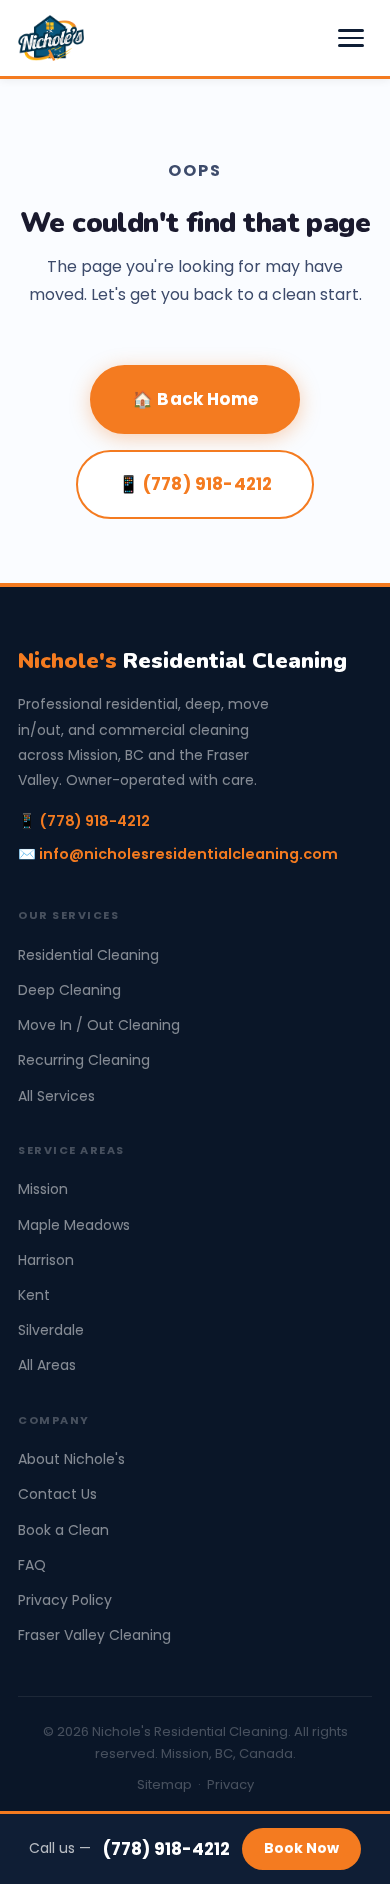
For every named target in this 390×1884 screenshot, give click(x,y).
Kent (34, 1295)
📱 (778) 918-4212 (195, 484)
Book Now (301, 1848)
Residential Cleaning (182, 661)
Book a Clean (63, 1530)
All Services (56, 1096)
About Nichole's (71, 1459)
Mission (43, 1189)
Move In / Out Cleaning (99, 1025)
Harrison (46, 1260)
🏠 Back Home (195, 399)
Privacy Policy (65, 1600)
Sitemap (164, 1784)
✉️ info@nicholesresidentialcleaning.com (178, 854)
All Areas (47, 1365)
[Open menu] (351, 38)
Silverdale (51, 1330)
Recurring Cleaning (84, 1060)
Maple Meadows (74, 1225)
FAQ (32, 1565)
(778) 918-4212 (166, 1849)
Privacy (230, 1784)
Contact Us (57, 1494)
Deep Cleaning (69, 990)
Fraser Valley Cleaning (94, 1635)
